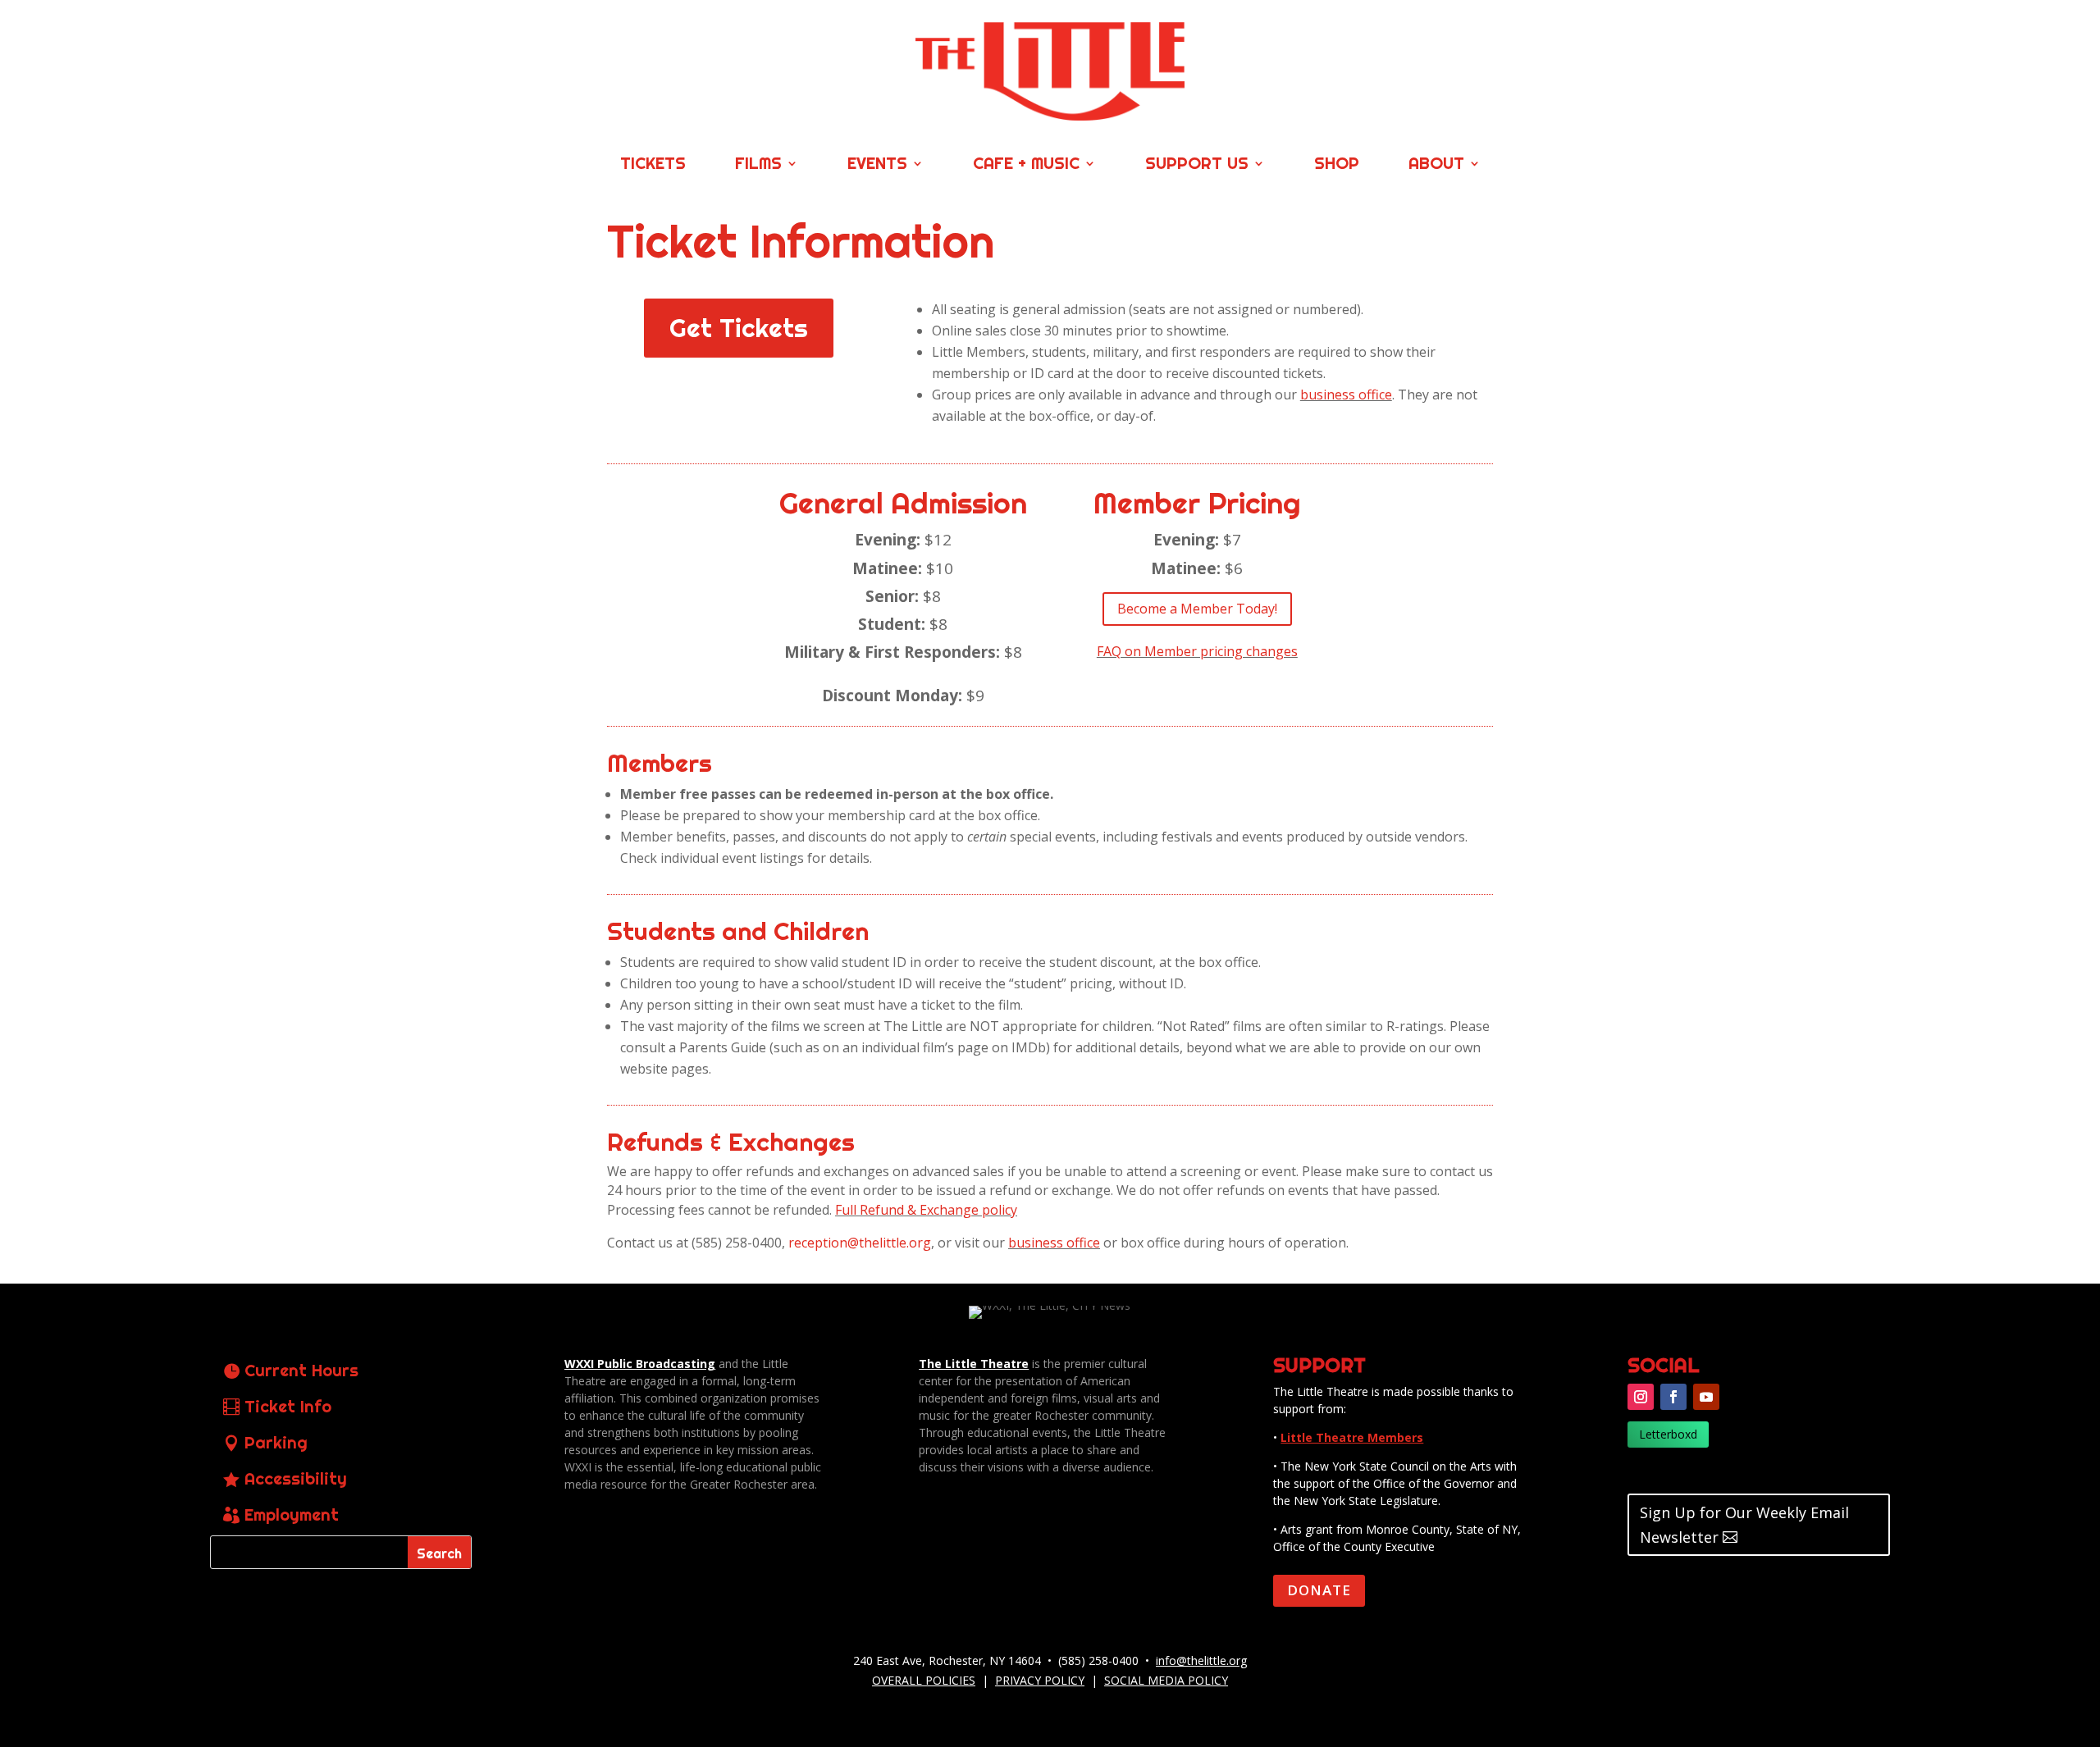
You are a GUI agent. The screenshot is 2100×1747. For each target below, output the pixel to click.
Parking (276, 1442)
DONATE (1319, 1590)
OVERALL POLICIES (924, 1680)
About (1436, 165)
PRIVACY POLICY (1040, 1680)
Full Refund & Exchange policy (926, 1210)
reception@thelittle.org (860, 1243)
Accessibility (296, 1478)
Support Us (1197, 165)
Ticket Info (288, 1406)
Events (877, 165)
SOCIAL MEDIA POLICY (1166, 1680)
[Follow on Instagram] (1641, 1397)
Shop (1337, 165)
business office (1346, 395)
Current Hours (301, 1370)
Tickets (653, 165)
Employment (292, 1514)
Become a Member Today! (1197, 609)
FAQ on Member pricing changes (1197, 651)
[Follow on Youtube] (1706, 1397)
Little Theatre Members (1352, 1437)
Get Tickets (739, 328)
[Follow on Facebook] (1673, 1397)
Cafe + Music (1026, 165)
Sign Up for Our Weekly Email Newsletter (1744, 1525)
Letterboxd (1668, 1434)
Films (758, 165)
